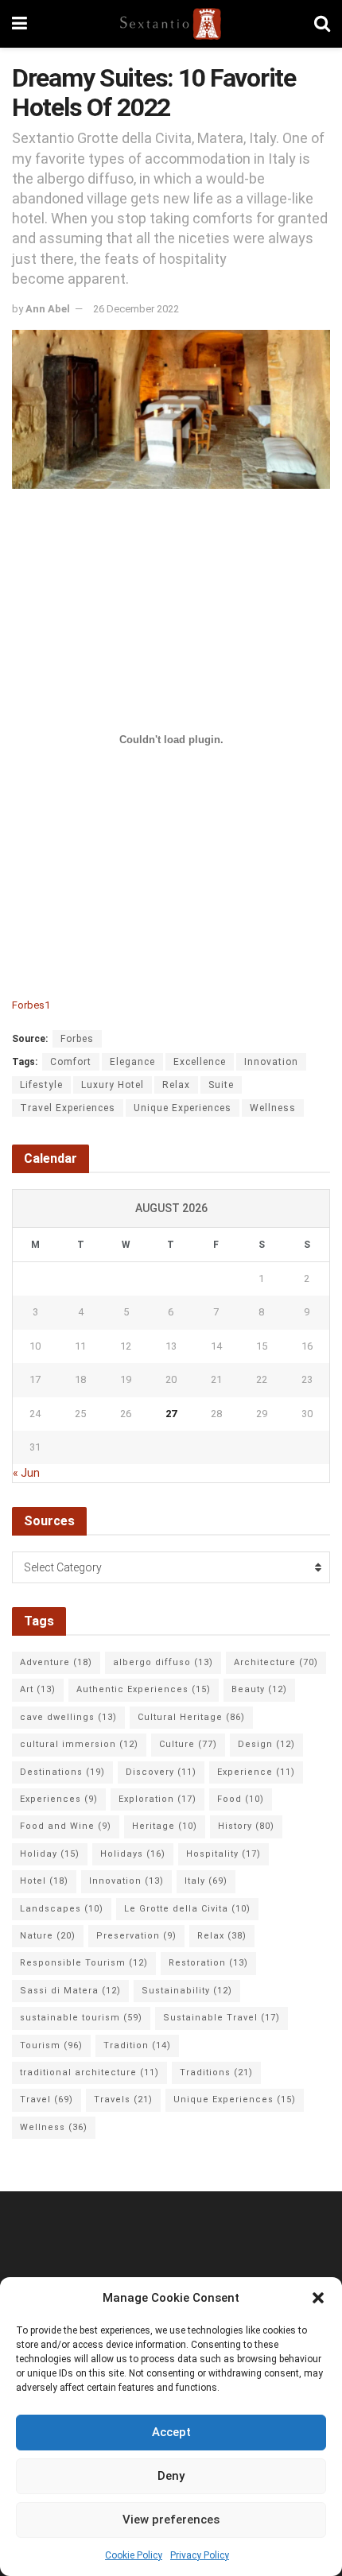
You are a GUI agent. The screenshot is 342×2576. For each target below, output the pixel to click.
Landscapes (62, 1909)
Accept (171, 2432)
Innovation (271, 1062)
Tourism (51, 2045)
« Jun (26, 1473)
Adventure (56, 1662)
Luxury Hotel (113, 1085)
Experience (256, 1772)
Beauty (259, 1689)
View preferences (171, 2520)
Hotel (44, 1881)
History (246, 1826)
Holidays (133, 1854)
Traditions (216, 2072)
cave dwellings (68, 1717)
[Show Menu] (19, 24)
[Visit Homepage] (171, 24)
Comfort (71, 1062)
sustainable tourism (81, 2018)
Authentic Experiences (144, 1689)
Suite (221, 1085)
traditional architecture (89, 2072)
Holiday (50, 1854)
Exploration (157, 1799)
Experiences (59, 1799)
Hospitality (223, 1854)
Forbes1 (31, 1005)
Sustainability (187, 1991)
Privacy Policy (200, 2555)
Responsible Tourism (84, 1963)
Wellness (273, 1108)
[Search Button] (322, 24)
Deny (171, 2476)
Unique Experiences (183, 1108)
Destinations (62, 1772)
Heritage (165, 1826)
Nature (48, 1936)
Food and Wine (66, 1826)
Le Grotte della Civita (187, 1909)
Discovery (161, 1772)
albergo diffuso (163, 1662)
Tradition (137, 2045)
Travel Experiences (68, 1108)
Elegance (132, 1062)
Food (241, 1799)
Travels (123, 2100)
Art (38, 1689)
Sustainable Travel (222, 2018)
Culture (188, 1744)
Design (266, 1744)
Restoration (208, 1963)
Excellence (200, 1062)
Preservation (136, 1936)
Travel (47, 2100)
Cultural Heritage (191, 1717)
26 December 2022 (136, 309)
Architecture (276, 1662)
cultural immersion (79, 1744)
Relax (176, 1085)
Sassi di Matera (70, 1991)
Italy (206, 1881)
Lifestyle (41, 1085)
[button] (318, 2298)
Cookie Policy (134, 2555)
